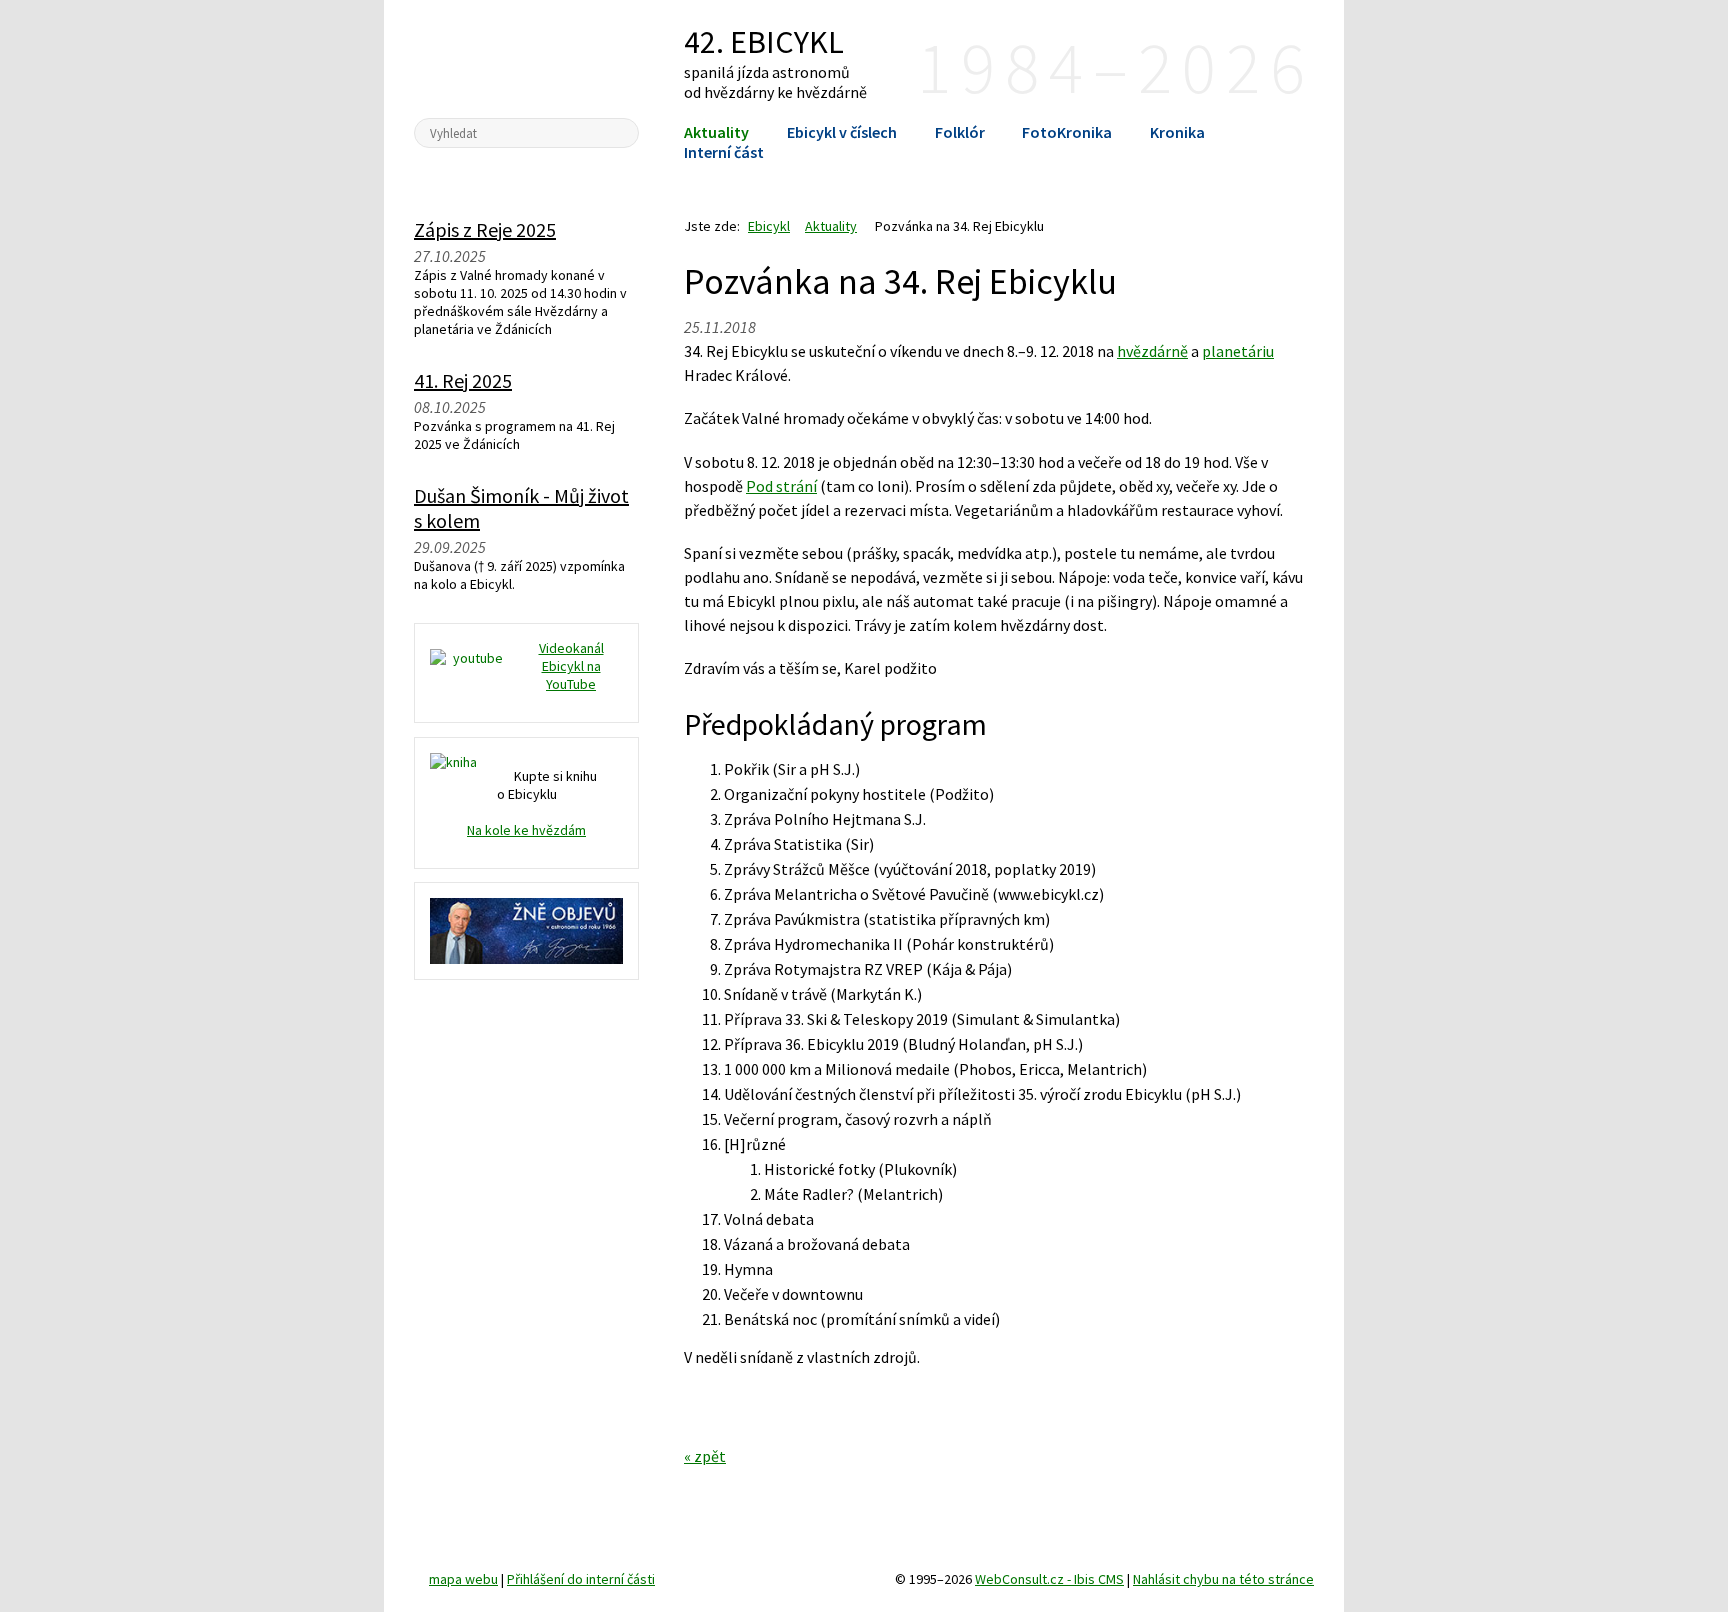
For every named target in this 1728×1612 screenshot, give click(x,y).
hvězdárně (1152, 351)
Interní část (724, 152)
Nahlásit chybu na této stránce (1223, 1579)
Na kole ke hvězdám (526, 830)
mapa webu (463, 1579)
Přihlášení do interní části (581, 1579)
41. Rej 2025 (463, 380)
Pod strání (781, 486)
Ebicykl (526, 58)
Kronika (1177, 132)
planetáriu (1238, 351)
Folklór (960, 132)
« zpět (705, 1456)
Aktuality (716, 132)
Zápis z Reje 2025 (485, 229)
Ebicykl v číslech (842, 132)
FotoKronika (1067, 132)
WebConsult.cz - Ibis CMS (1049, 1579)
